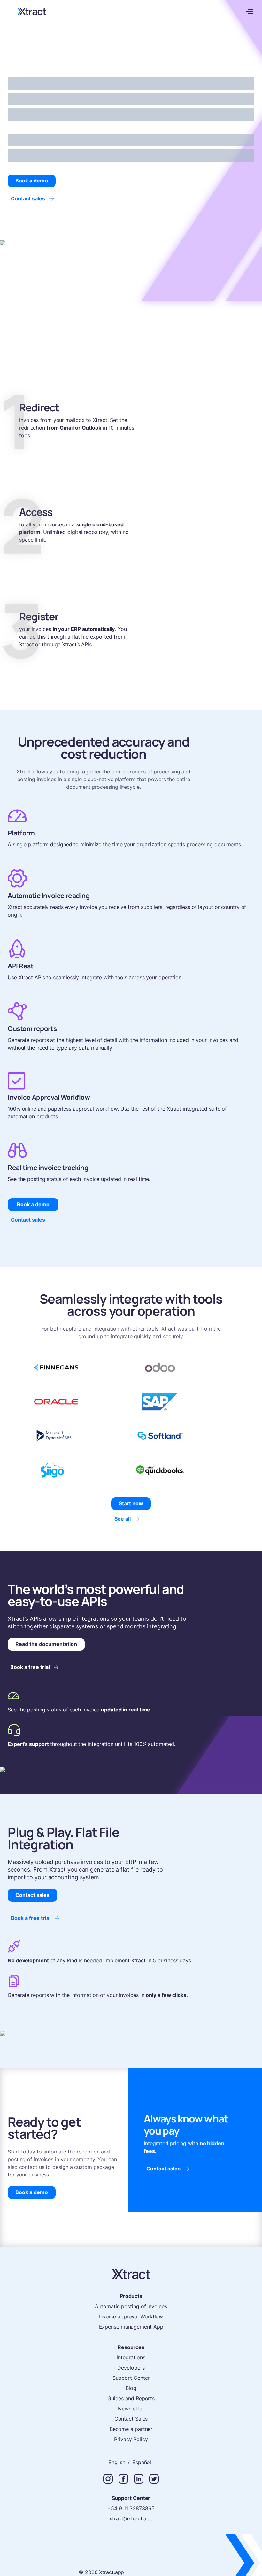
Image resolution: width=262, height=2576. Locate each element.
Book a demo (32, 181)
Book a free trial (30, 1667)
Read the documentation (46, 1644)
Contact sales (28, 198)
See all (123, 1519)
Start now (131, 1503)
